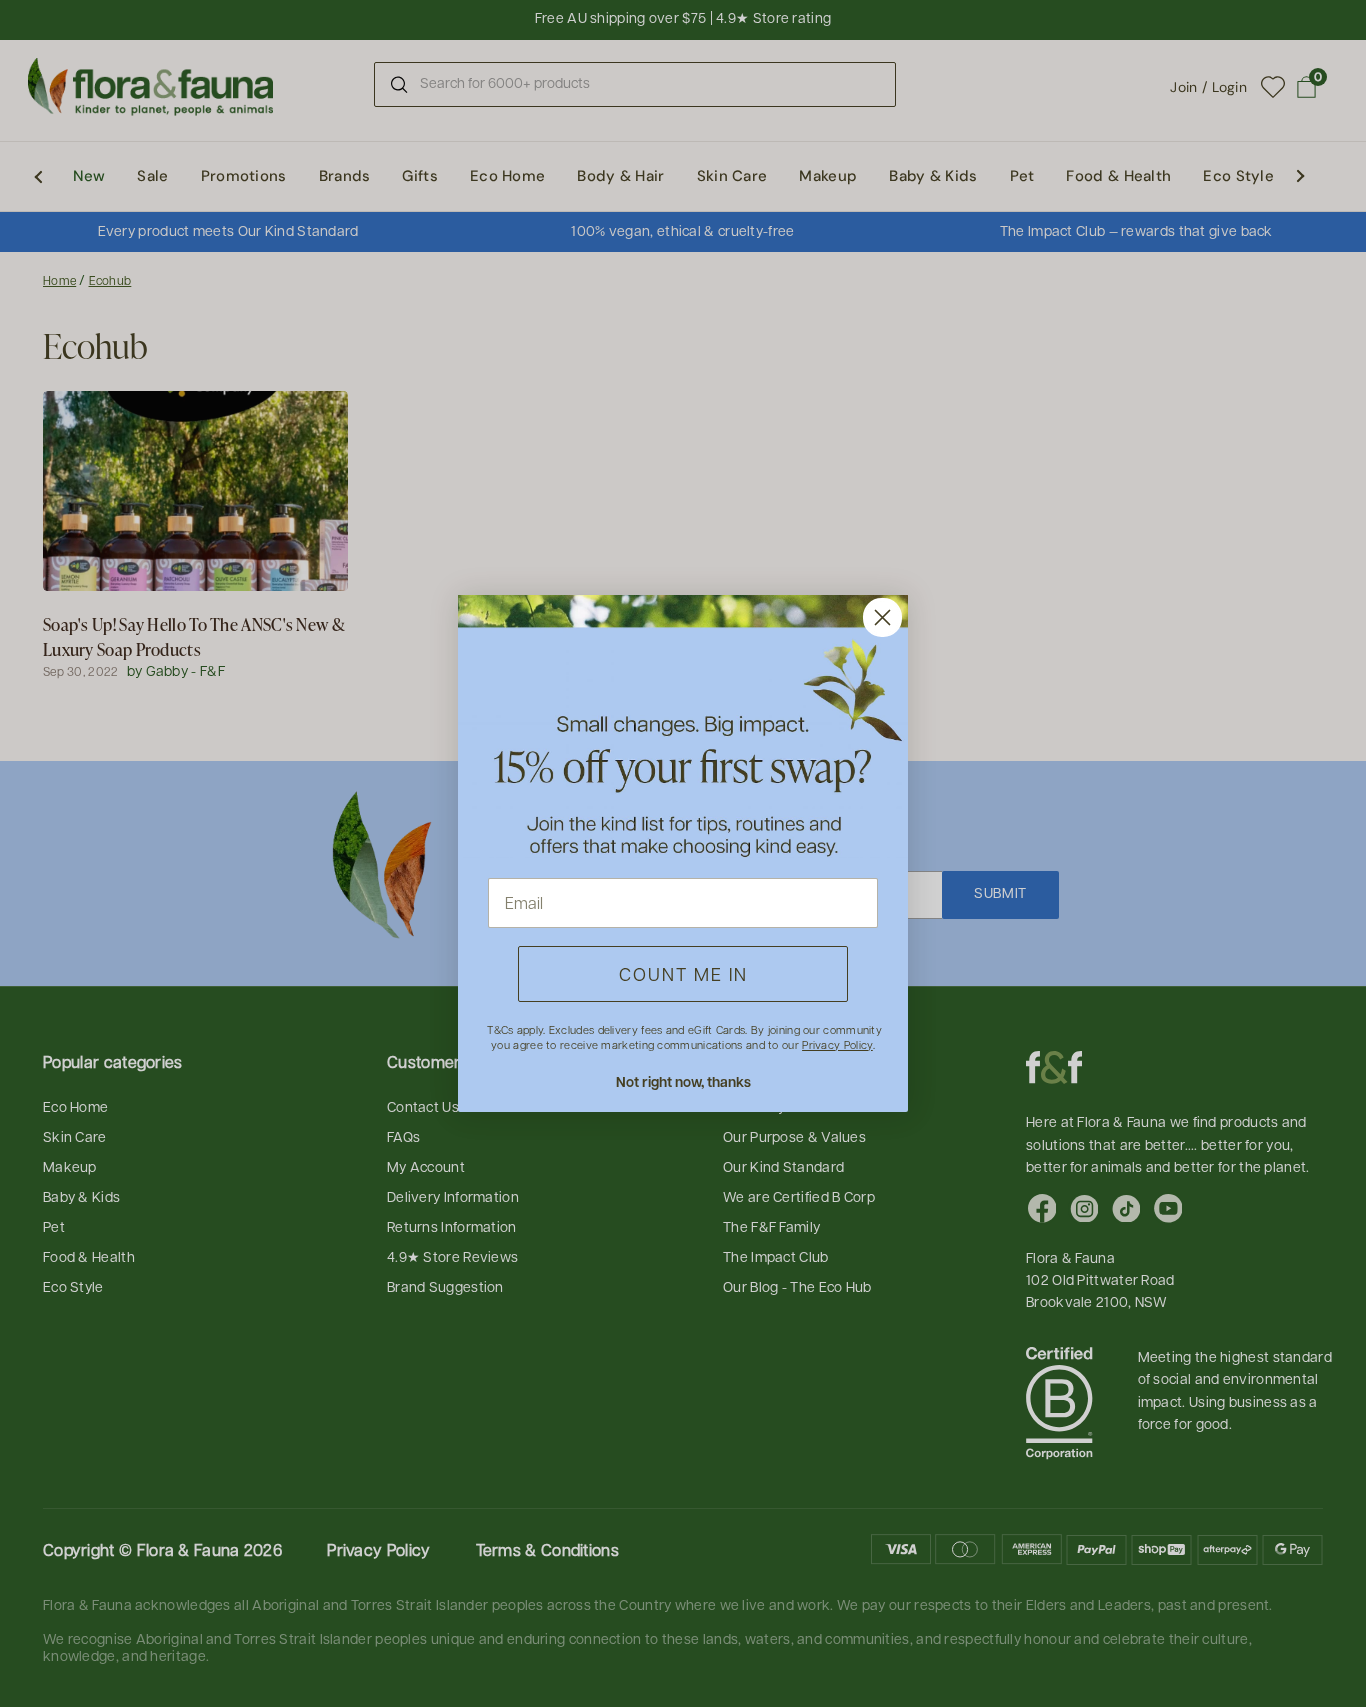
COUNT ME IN (683, 973)
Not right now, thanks (683, 1081)
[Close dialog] (882, 617)
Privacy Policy (837, 1044)
